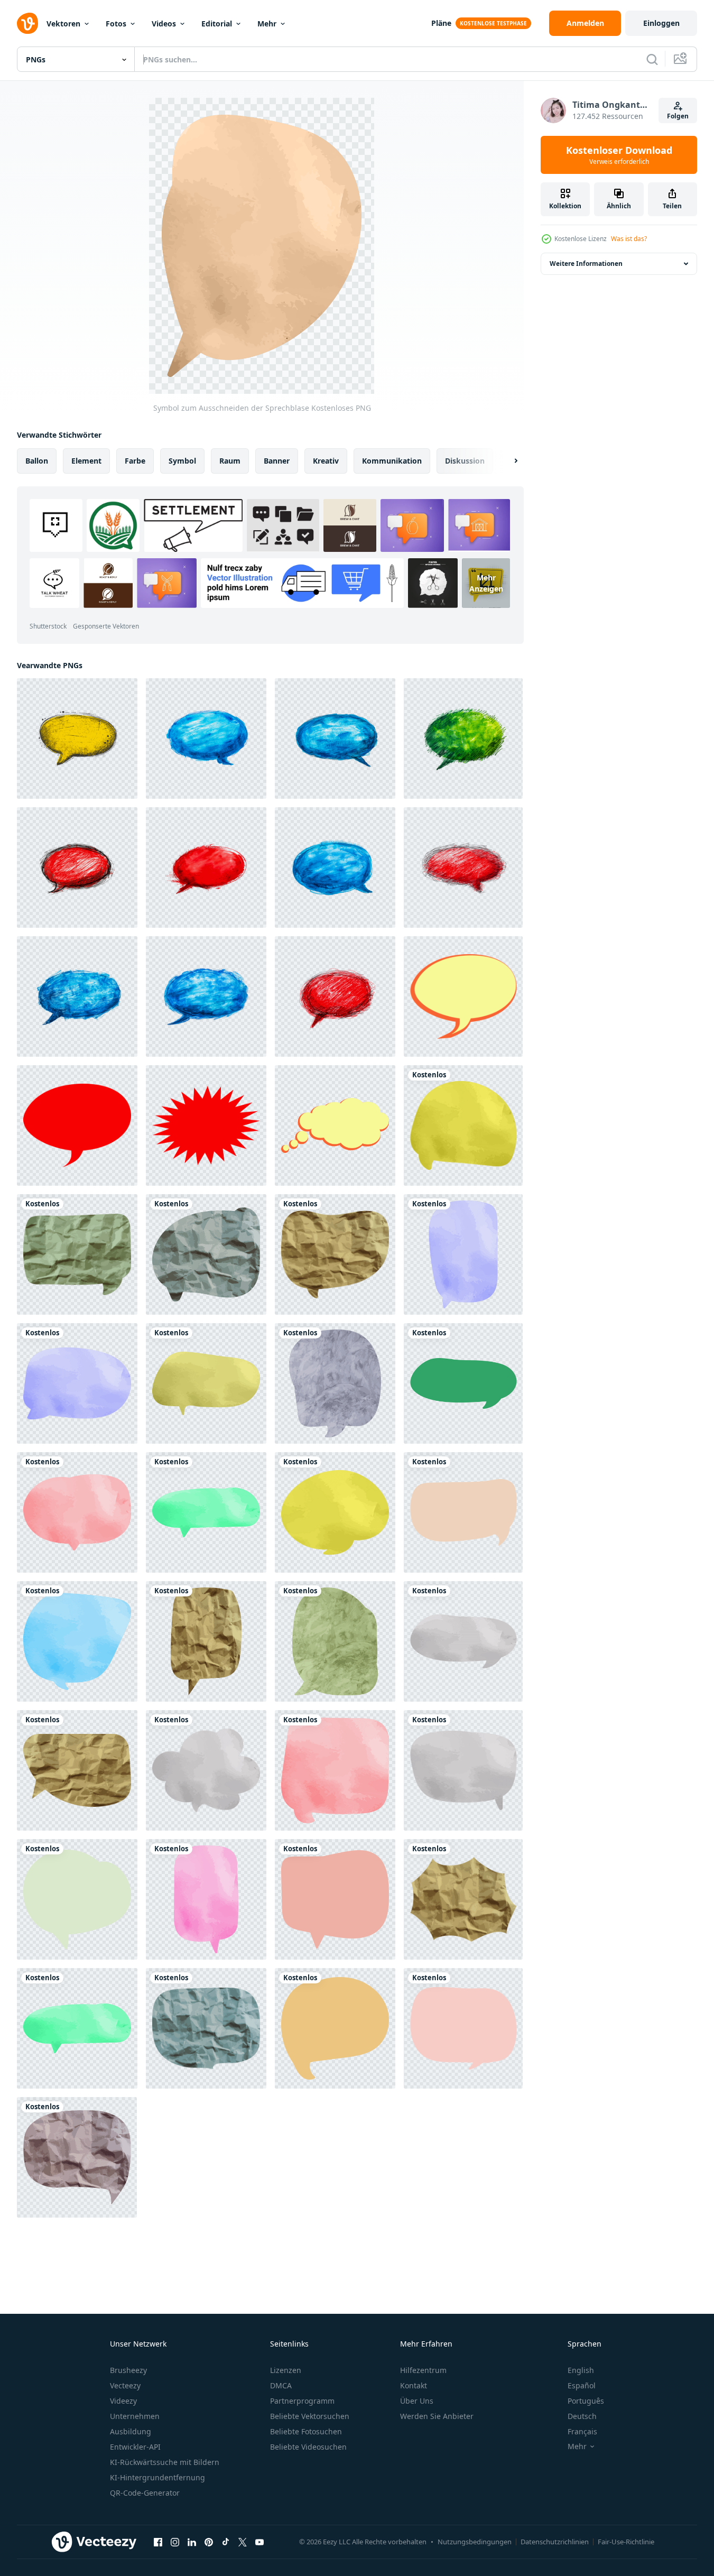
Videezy (123, 2401)
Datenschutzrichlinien (555, 2542)
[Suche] (652, 59)
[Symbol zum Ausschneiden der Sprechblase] (463, 1125)
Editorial (217, 24)
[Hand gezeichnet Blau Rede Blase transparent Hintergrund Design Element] (206, 738)
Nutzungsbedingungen (475, 2542)
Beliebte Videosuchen (308, 2447)
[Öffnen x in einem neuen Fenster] (243, 2542)
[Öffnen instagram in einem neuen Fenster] (175, 2542)
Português (586, 2401)
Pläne (441, 23)
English (581, 2370)
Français (582, 2431)
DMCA (281, 2385)
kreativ (326, 461)
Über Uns (417, 2401)
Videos (164, 24)
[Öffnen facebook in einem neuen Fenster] (158, 2542)
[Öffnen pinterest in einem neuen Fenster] (209, 2542)
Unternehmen (135, 2416)
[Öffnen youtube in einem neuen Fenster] (259, 2542)
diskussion (465, 461)
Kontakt (414, 2385)
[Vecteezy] (27, 23)
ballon (37, 461)
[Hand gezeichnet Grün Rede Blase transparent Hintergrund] (463, 738)
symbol (182, 461)
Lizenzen (286, 2370)
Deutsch (582, 2416)
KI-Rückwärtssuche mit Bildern (165, 2462)
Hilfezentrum (423, 2370)
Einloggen (661, 23)
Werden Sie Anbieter (437, 2416)
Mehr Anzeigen (486, 583)
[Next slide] (507, 461)
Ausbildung (131, 2431)
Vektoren (63, 24)
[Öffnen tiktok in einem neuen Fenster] (226, 2542)
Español (582, 2385)
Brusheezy (128, 2370)
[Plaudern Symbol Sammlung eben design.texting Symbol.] (463, 996)
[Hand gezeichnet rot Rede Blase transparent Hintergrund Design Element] (77, 867)
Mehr (267, 24)
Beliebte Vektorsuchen (310, 2416)
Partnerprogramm (302, 2401)
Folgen (678, 116)
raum (230, 461)
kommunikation (392, 461)
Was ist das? (629, 239)
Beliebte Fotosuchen (306, 2431)
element (86, 461)
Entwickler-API (135, 2447)
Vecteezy (125, 2385)
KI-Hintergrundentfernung (157, 2477)
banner (277, 461)
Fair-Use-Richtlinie (626, 2542)
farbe (135, 461)
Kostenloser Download (619, 155)
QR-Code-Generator (145, 2493)
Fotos (116, 24)
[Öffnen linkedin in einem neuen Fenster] (192, 2542)
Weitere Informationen (586, 264)
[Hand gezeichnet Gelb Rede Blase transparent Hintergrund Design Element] (77, 738)
